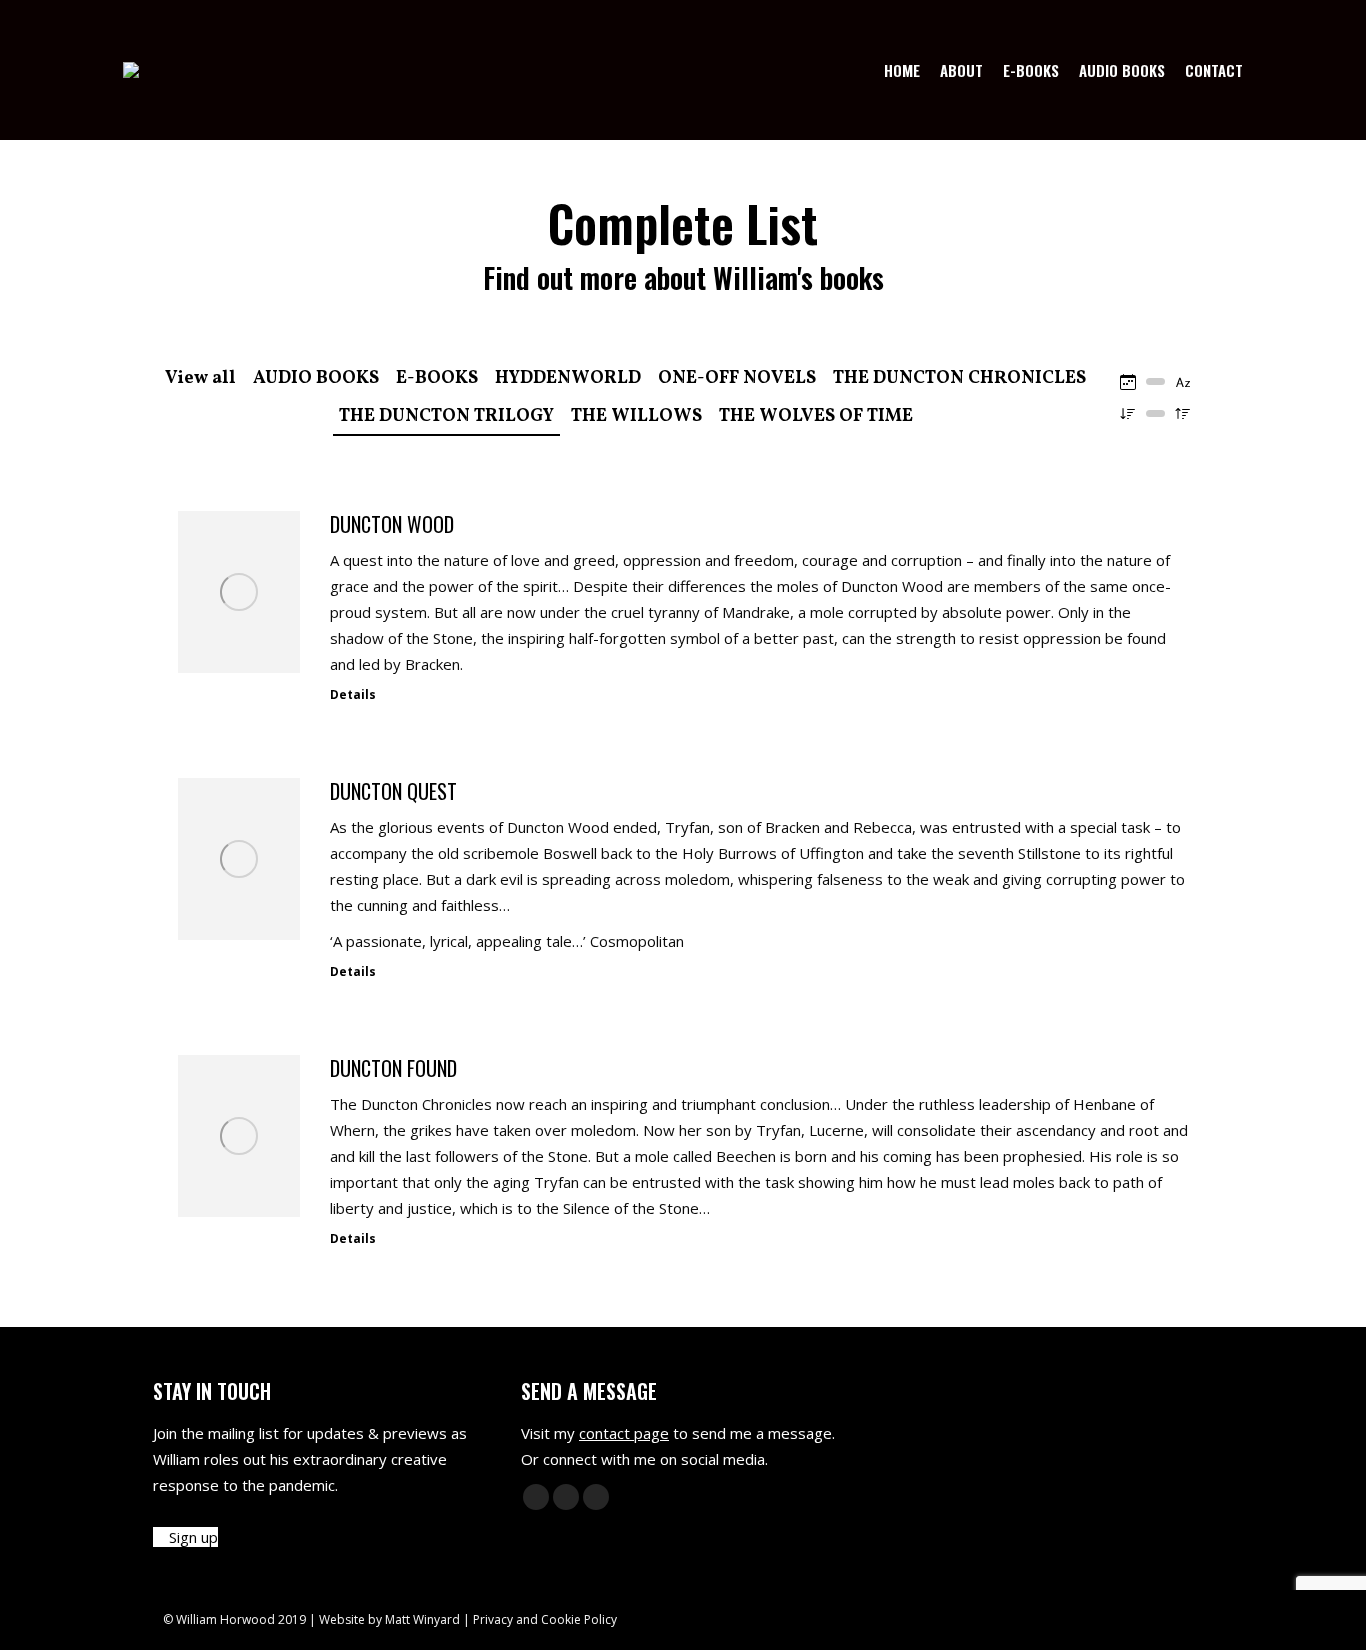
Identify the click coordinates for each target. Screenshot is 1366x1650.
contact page (624, 1433)
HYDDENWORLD (568, 378)
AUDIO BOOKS (316, 378)
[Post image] (239, 592)
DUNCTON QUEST (393, 791)
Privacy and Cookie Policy (545, 1619)
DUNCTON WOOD (392, 524)
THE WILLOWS (636, 416)
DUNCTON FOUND (393, 1068)
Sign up (191, 1537)
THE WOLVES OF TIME (816, 416)
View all (200, 378)
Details (353, 695)
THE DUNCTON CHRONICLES (959, 378)
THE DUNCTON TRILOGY (446, 416)
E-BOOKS (437, 378)
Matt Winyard (422, 1619)
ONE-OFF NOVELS (737, 378)
